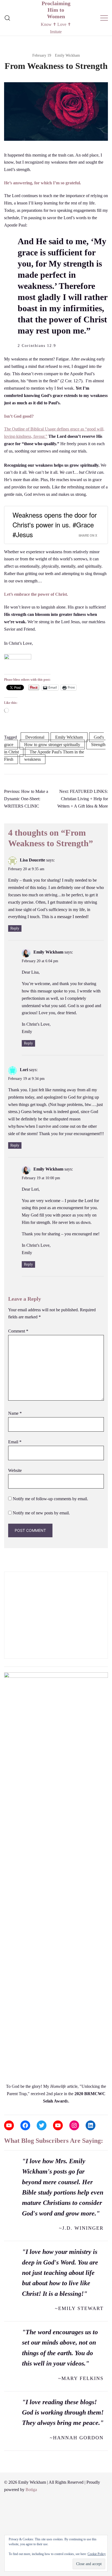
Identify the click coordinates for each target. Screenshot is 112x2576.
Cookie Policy (97, 2554)
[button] (6, 1568)
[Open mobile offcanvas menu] (104, 18)
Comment (18, 1331)
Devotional (35, 737)
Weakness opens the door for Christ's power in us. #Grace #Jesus (55, 525)
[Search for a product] (7, 18)
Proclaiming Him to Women (56, 10)
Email (15, 1442)
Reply (15, 928)
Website (15, 1470)
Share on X (88, 535)
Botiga (31, 2490)
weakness (32, 759)
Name (15, 1413)
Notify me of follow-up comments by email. (50, 1499)
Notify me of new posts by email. (41, 1513)
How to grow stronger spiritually (52, 745)
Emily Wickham (67, 55)
